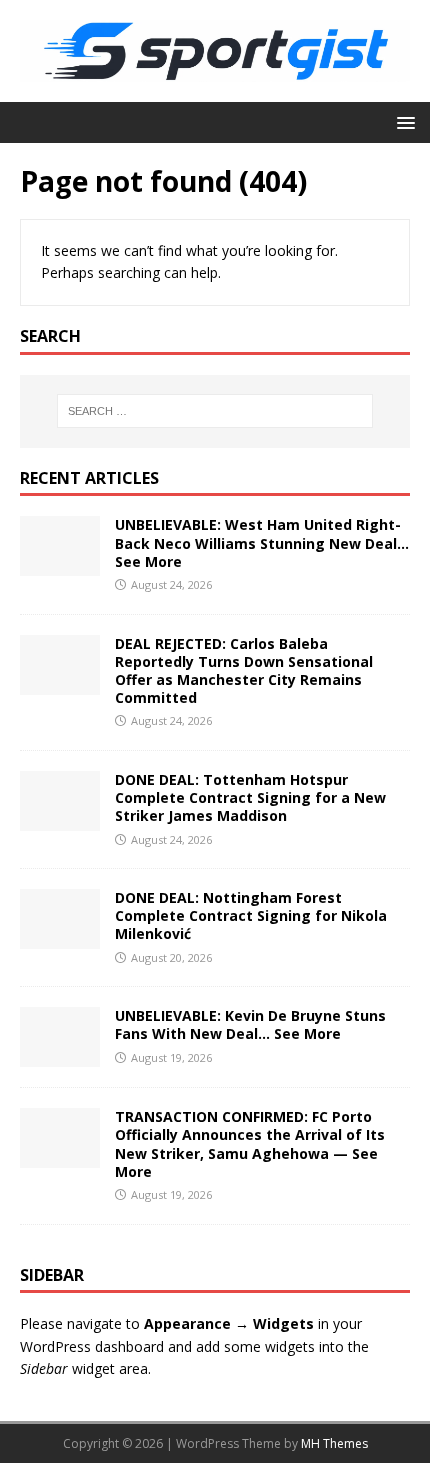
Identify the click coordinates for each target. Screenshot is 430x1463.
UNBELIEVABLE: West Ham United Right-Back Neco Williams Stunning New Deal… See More (262, 542)
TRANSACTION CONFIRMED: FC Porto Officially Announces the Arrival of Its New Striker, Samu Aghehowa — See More (250, 1144)
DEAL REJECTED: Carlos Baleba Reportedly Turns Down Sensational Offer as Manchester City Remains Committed (244, 671)
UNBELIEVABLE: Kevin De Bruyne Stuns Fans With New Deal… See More (250, 1024)
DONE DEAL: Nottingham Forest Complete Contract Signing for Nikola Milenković (251, 915)
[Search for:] (215, 411)
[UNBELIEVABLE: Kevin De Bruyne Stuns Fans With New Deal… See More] (60, 1055)
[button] (402, 121)
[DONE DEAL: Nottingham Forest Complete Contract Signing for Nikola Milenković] (60, 937)
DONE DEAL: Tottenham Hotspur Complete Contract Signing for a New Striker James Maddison (250, 797)
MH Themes (334, 1443)
